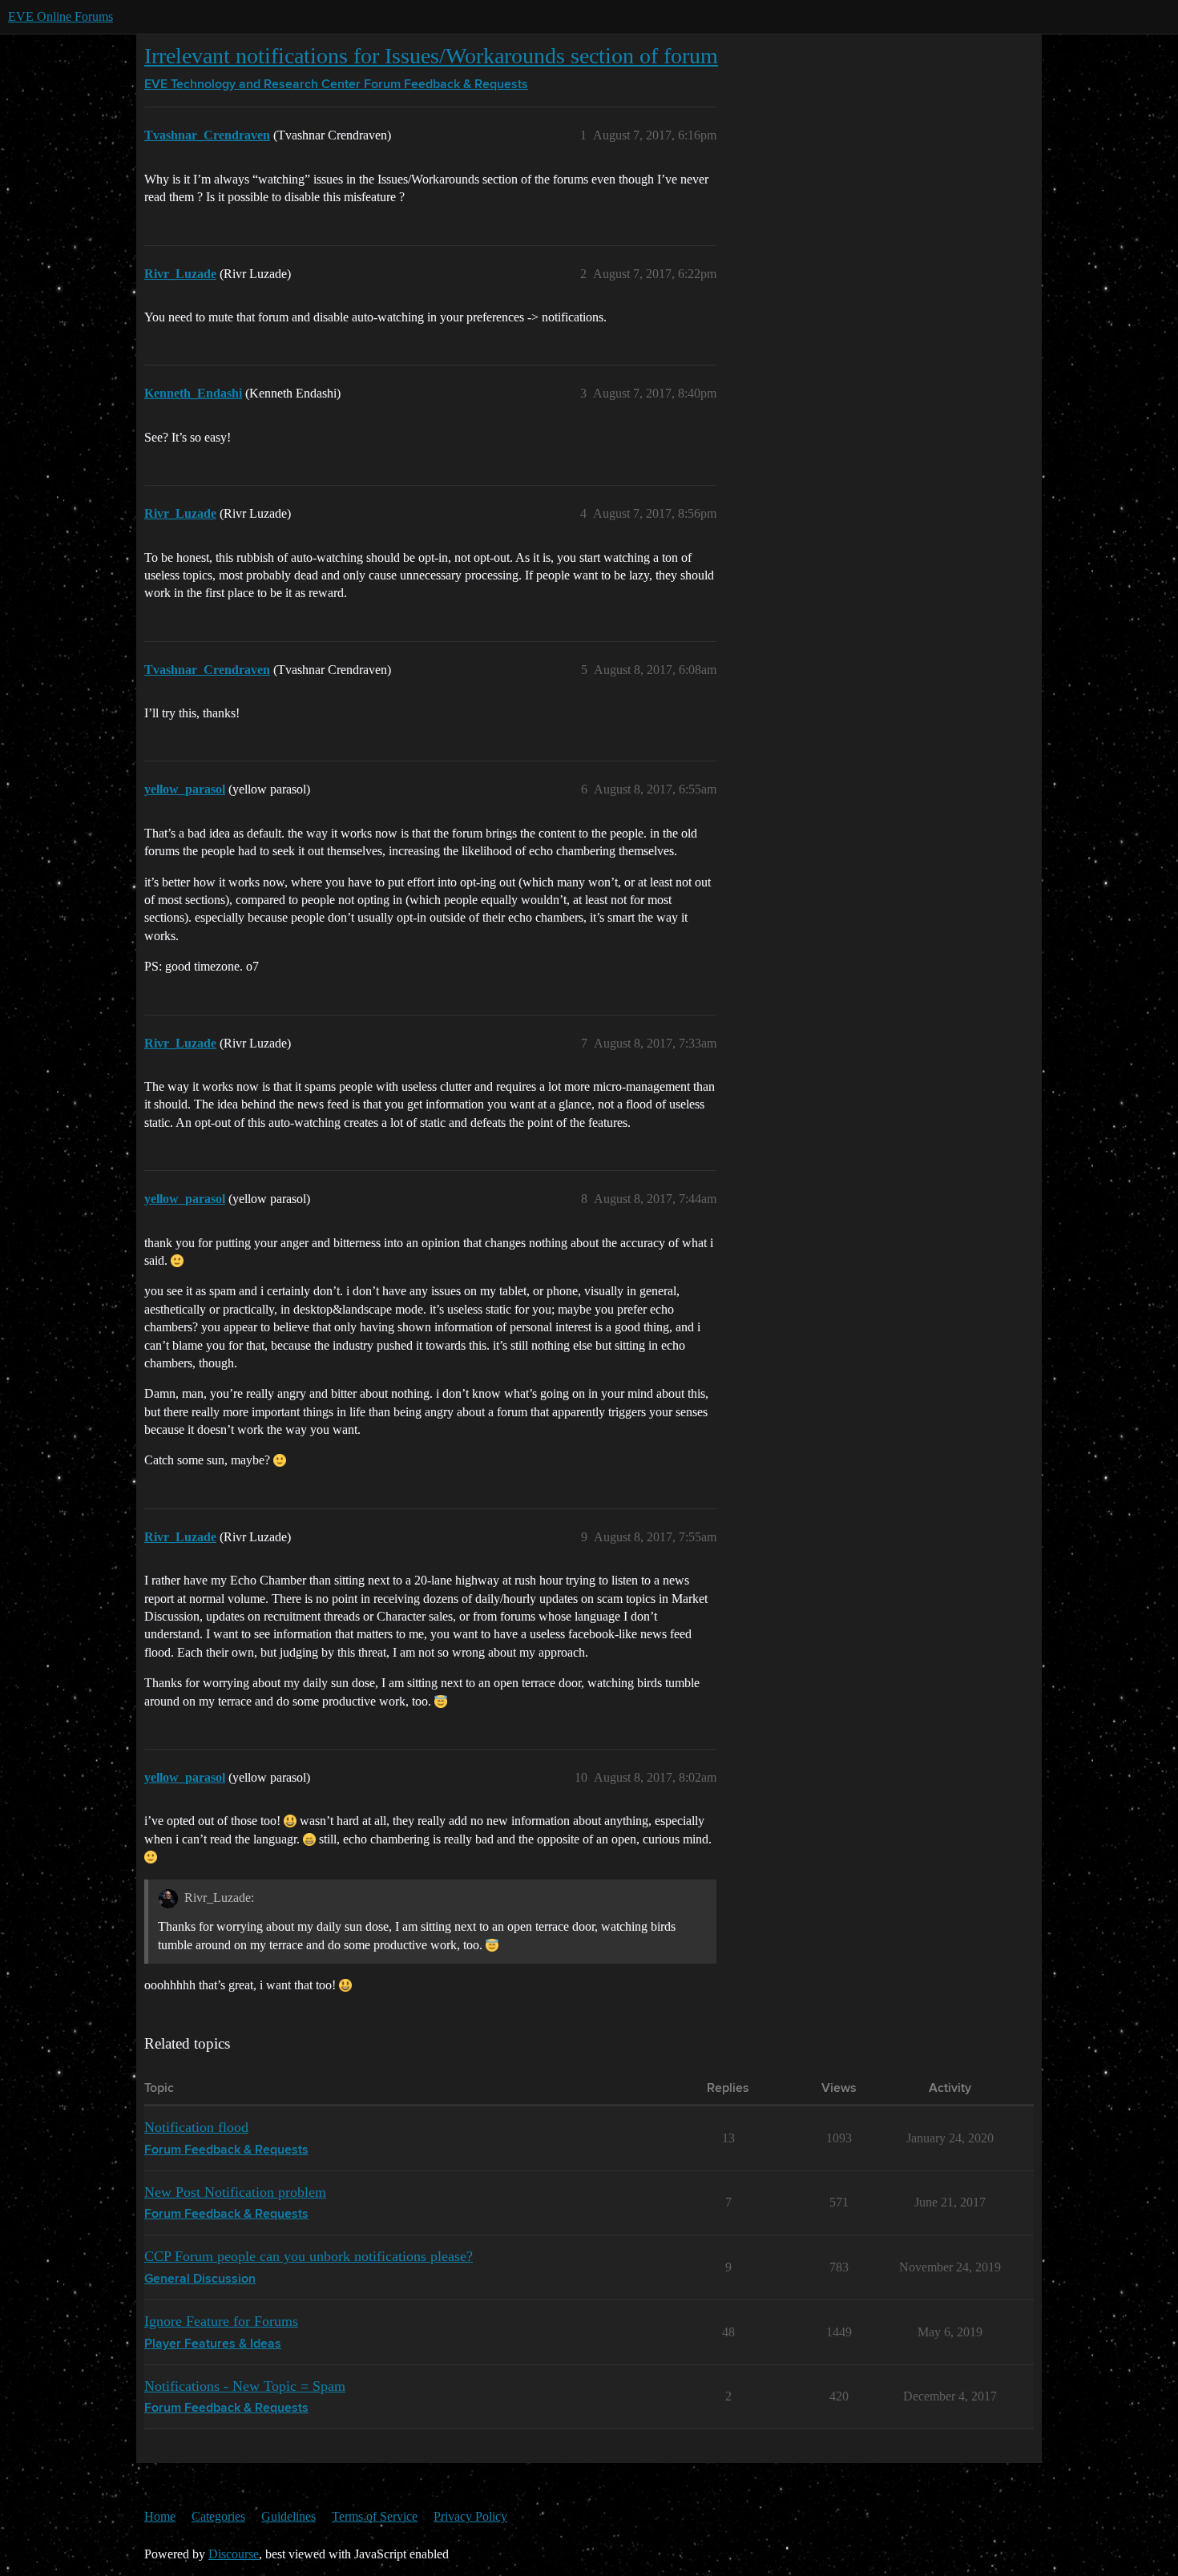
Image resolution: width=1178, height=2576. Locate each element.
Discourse (234, 2554)
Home (160, 2516)
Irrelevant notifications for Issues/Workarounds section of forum (431, 56)
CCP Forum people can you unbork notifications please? (309, 2256)
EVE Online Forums (61, 16)
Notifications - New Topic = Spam (245, 2386)
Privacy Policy (470, 2516)
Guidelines (288, 2516)
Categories (218, 2516)
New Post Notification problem (235, 2192)
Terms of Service (375, 2516)
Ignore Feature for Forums (221, 2321)
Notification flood (196, 2127)
